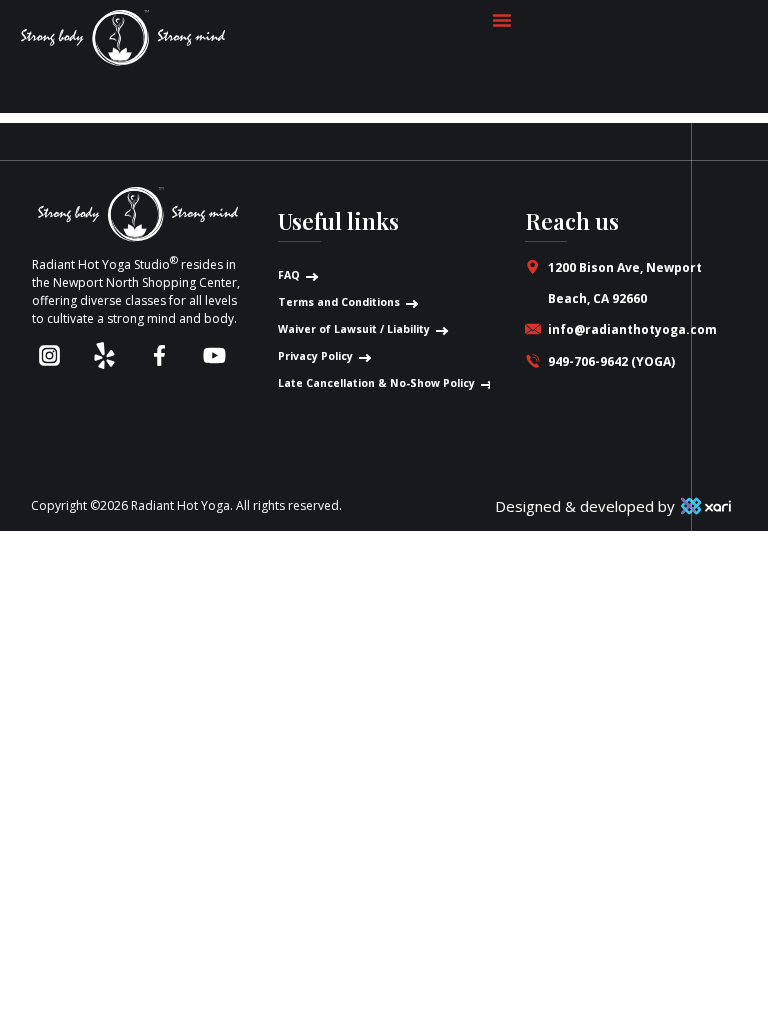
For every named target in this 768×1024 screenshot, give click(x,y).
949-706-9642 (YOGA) (611, 361)
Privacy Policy (315, 356)
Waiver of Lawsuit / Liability (354, 329)
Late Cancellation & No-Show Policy (376, 383)
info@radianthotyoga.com (632, 329)
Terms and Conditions (339, 302)
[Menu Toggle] (502, 20)
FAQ (289, 275)
